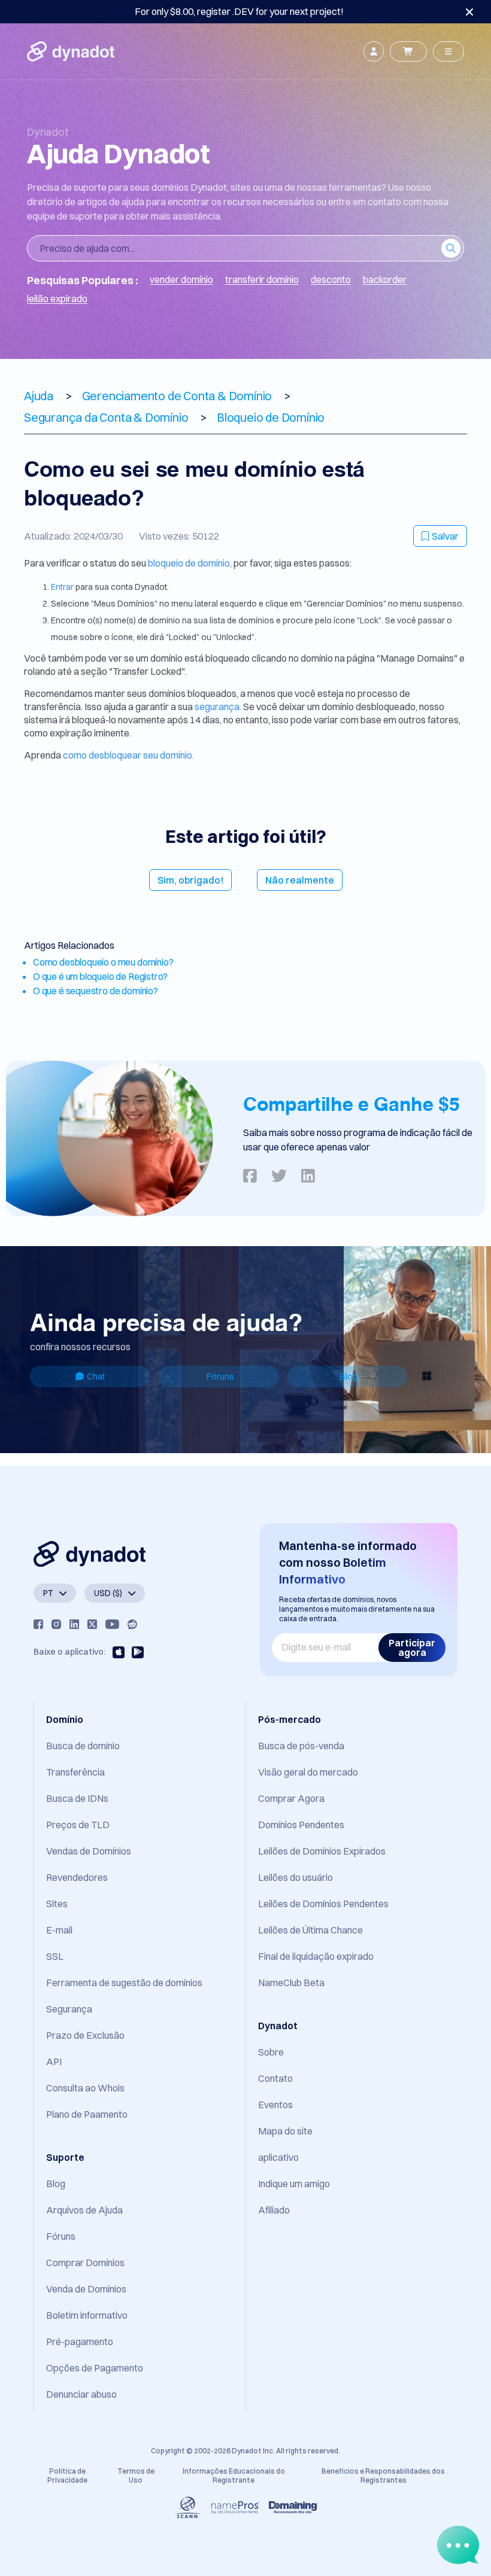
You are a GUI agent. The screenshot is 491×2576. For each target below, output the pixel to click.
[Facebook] (38, 1624)
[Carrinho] (408, 51)
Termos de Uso (136, 2475)
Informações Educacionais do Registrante (234, 2475)
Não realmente (300, 880)
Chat (96, 1377)
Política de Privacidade (67, 2475)
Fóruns (220, 1377)
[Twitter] (92, 1624)
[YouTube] (112, 1624)
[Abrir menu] (448, 51)
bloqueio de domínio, (190, 563)
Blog (349, 1377)
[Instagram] (56, 1624)
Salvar (445, 536)
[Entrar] (374, 51)
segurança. (218, 707)
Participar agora (412, 1648)
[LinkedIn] (74, 1624)
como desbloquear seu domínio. (128, 755)
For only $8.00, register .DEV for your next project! (239, 11)
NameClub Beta (291, 1983)
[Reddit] (132, 1624)
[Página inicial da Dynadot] (71, 51)
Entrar (63, 587)
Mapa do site (285, 2131)
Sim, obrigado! (190, 880)
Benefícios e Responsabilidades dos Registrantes (383, 2475)
